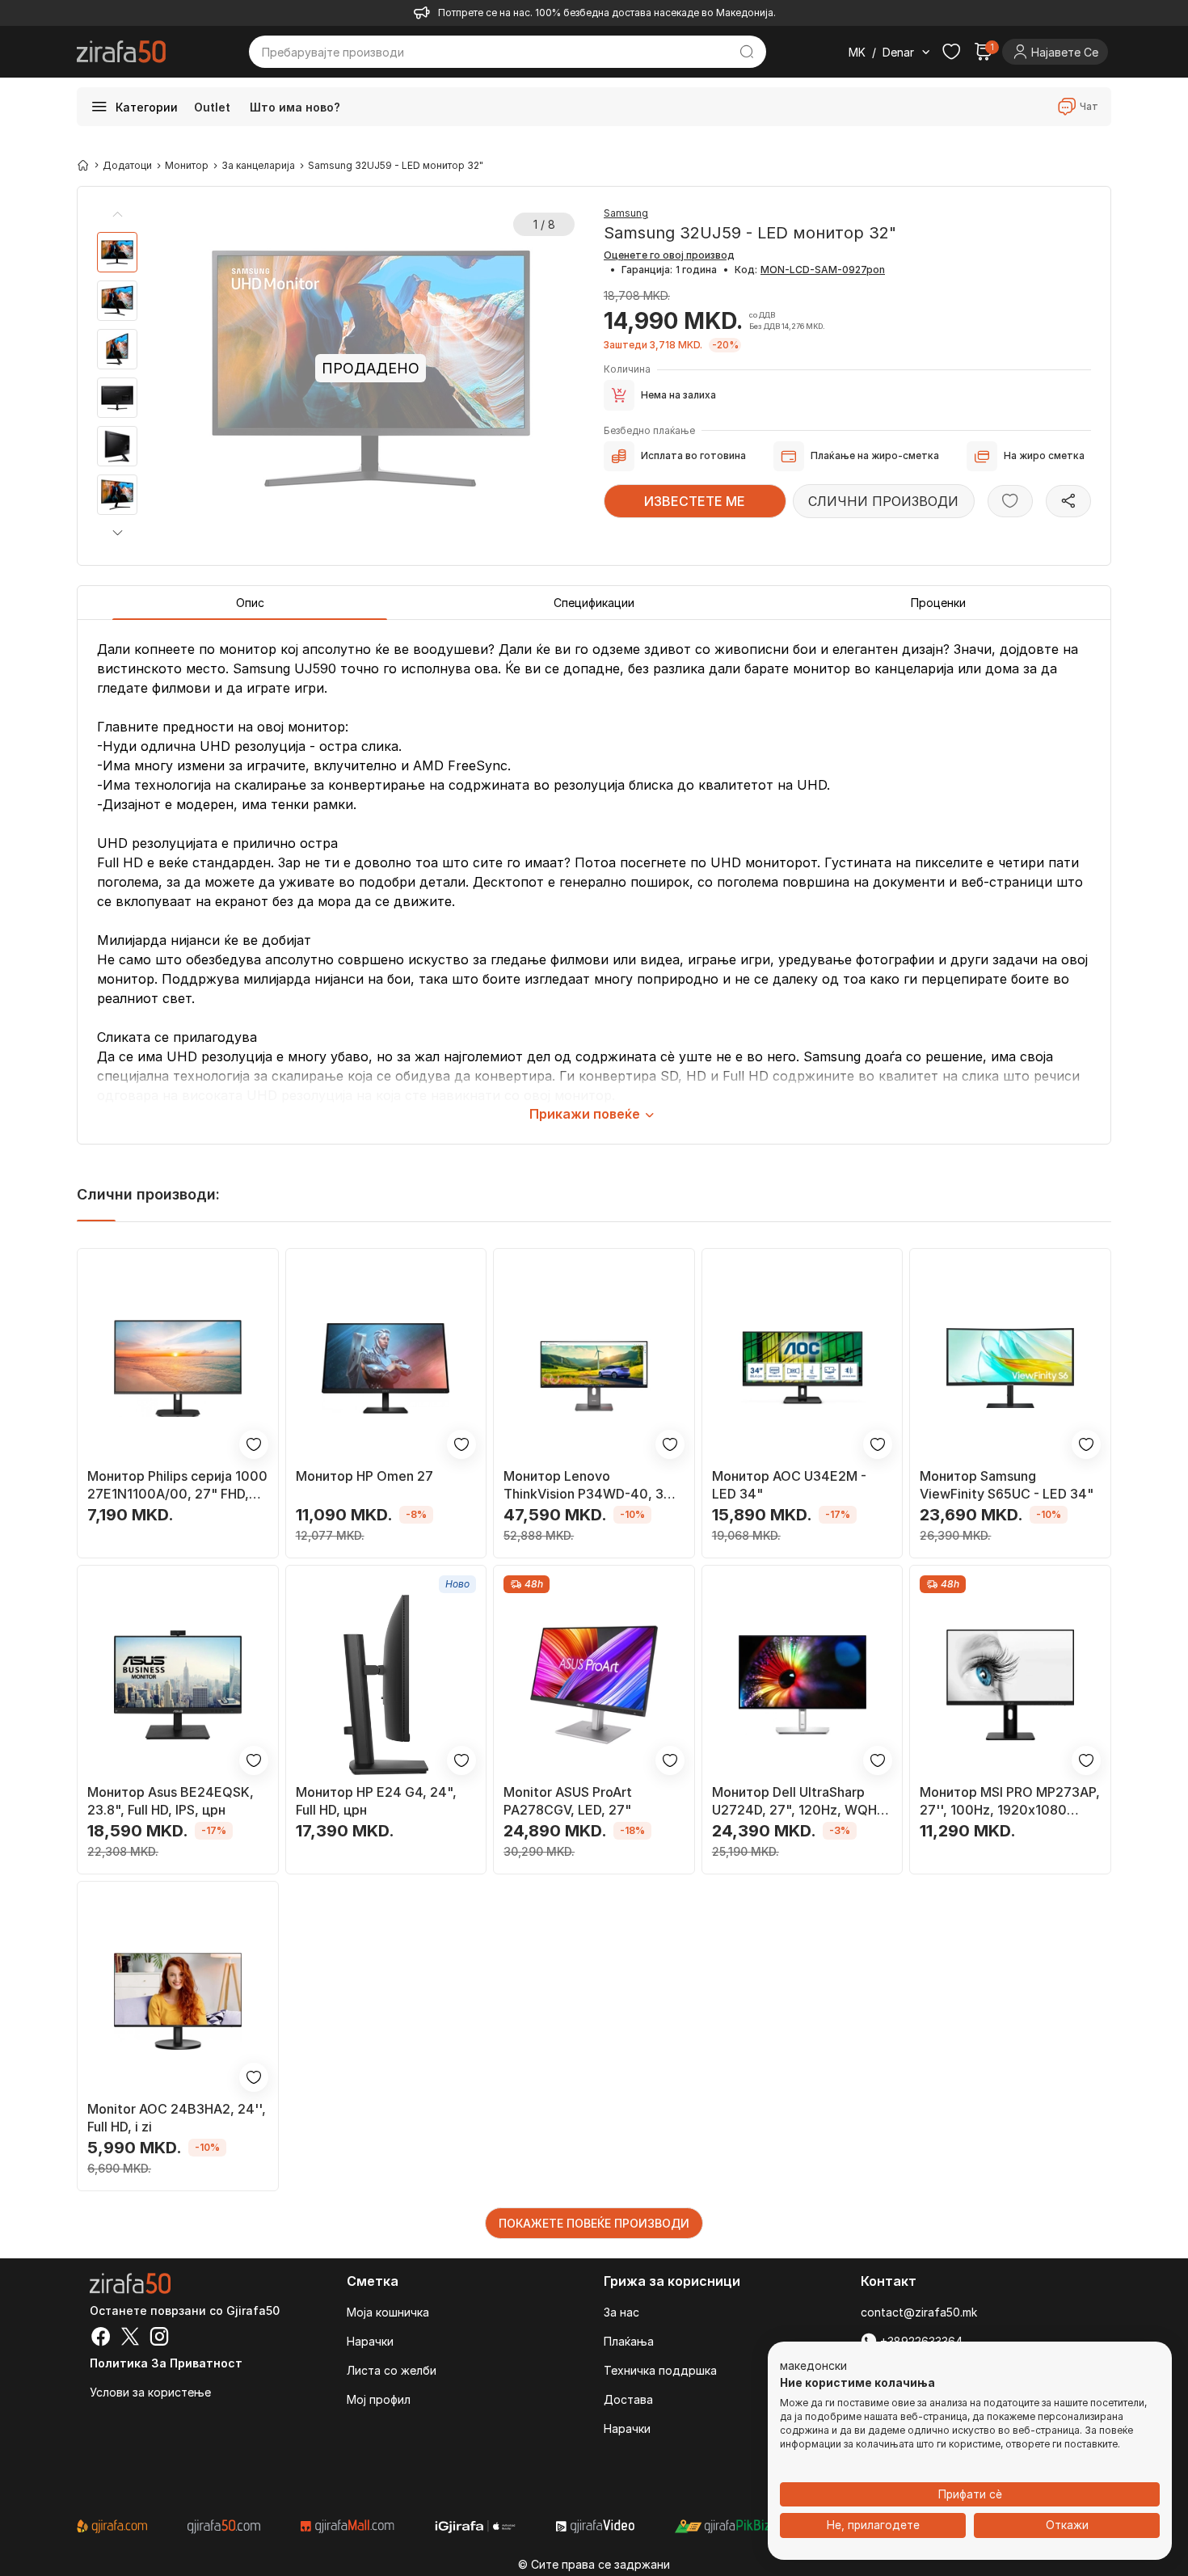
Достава (628, 2399)
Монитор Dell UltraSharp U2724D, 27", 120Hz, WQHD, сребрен (800, 1801)
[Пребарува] (747, 52)
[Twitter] (130, 2338)
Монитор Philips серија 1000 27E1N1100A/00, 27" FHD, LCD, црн (177, 1485)
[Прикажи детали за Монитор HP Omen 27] (386, 1368)
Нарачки (370, 2341)
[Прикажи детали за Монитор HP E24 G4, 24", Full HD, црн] (386, 1685)
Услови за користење (150, 2392)
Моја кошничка (388, 2312)
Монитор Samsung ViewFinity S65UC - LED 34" (1007, 1485)
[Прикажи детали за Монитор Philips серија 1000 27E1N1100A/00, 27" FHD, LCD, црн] (178, 1368)
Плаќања (629, 2341)
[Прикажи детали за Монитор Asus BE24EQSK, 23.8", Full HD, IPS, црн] (178, 1685)
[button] (117, 532)
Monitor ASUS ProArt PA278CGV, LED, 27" (568, 1801)
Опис (250, 603)
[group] (117, 252)
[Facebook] (101, 2338)
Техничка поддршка (660, 2370)
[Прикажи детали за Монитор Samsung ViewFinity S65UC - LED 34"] (1010, 1368)
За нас (621, 2312)
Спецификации (594, 603)
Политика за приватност (166, 2363)
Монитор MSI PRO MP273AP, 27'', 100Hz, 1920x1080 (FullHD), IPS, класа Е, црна (1010, 1801)
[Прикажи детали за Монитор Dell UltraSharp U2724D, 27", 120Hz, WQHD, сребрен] (803, 1685)
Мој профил (379, 2399)
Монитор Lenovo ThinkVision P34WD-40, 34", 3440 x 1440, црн (593, 1485)
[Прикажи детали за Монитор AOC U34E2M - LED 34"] (803, 1368)
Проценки (938, 603)
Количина (627, 369)
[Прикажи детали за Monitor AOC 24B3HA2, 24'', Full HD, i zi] (178, 2001)
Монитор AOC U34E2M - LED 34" (789, 1485)
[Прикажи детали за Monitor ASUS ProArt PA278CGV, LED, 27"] (594, 1685)
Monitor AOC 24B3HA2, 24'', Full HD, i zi (177, 2118)
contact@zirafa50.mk (919, 2312)
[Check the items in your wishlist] (951, 52)
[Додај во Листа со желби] (1010, 501)
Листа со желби (392, 2370)
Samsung (626, 213)
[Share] (1068, 501)
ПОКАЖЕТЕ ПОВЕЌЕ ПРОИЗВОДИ (594, 2223)
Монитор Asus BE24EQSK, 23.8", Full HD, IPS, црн (171, 1801)
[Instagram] (159, 2338)
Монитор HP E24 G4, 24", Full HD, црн (376, 1801)
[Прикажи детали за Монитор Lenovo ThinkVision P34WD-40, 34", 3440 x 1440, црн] (594, 1368)
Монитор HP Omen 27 (364, 1476)
